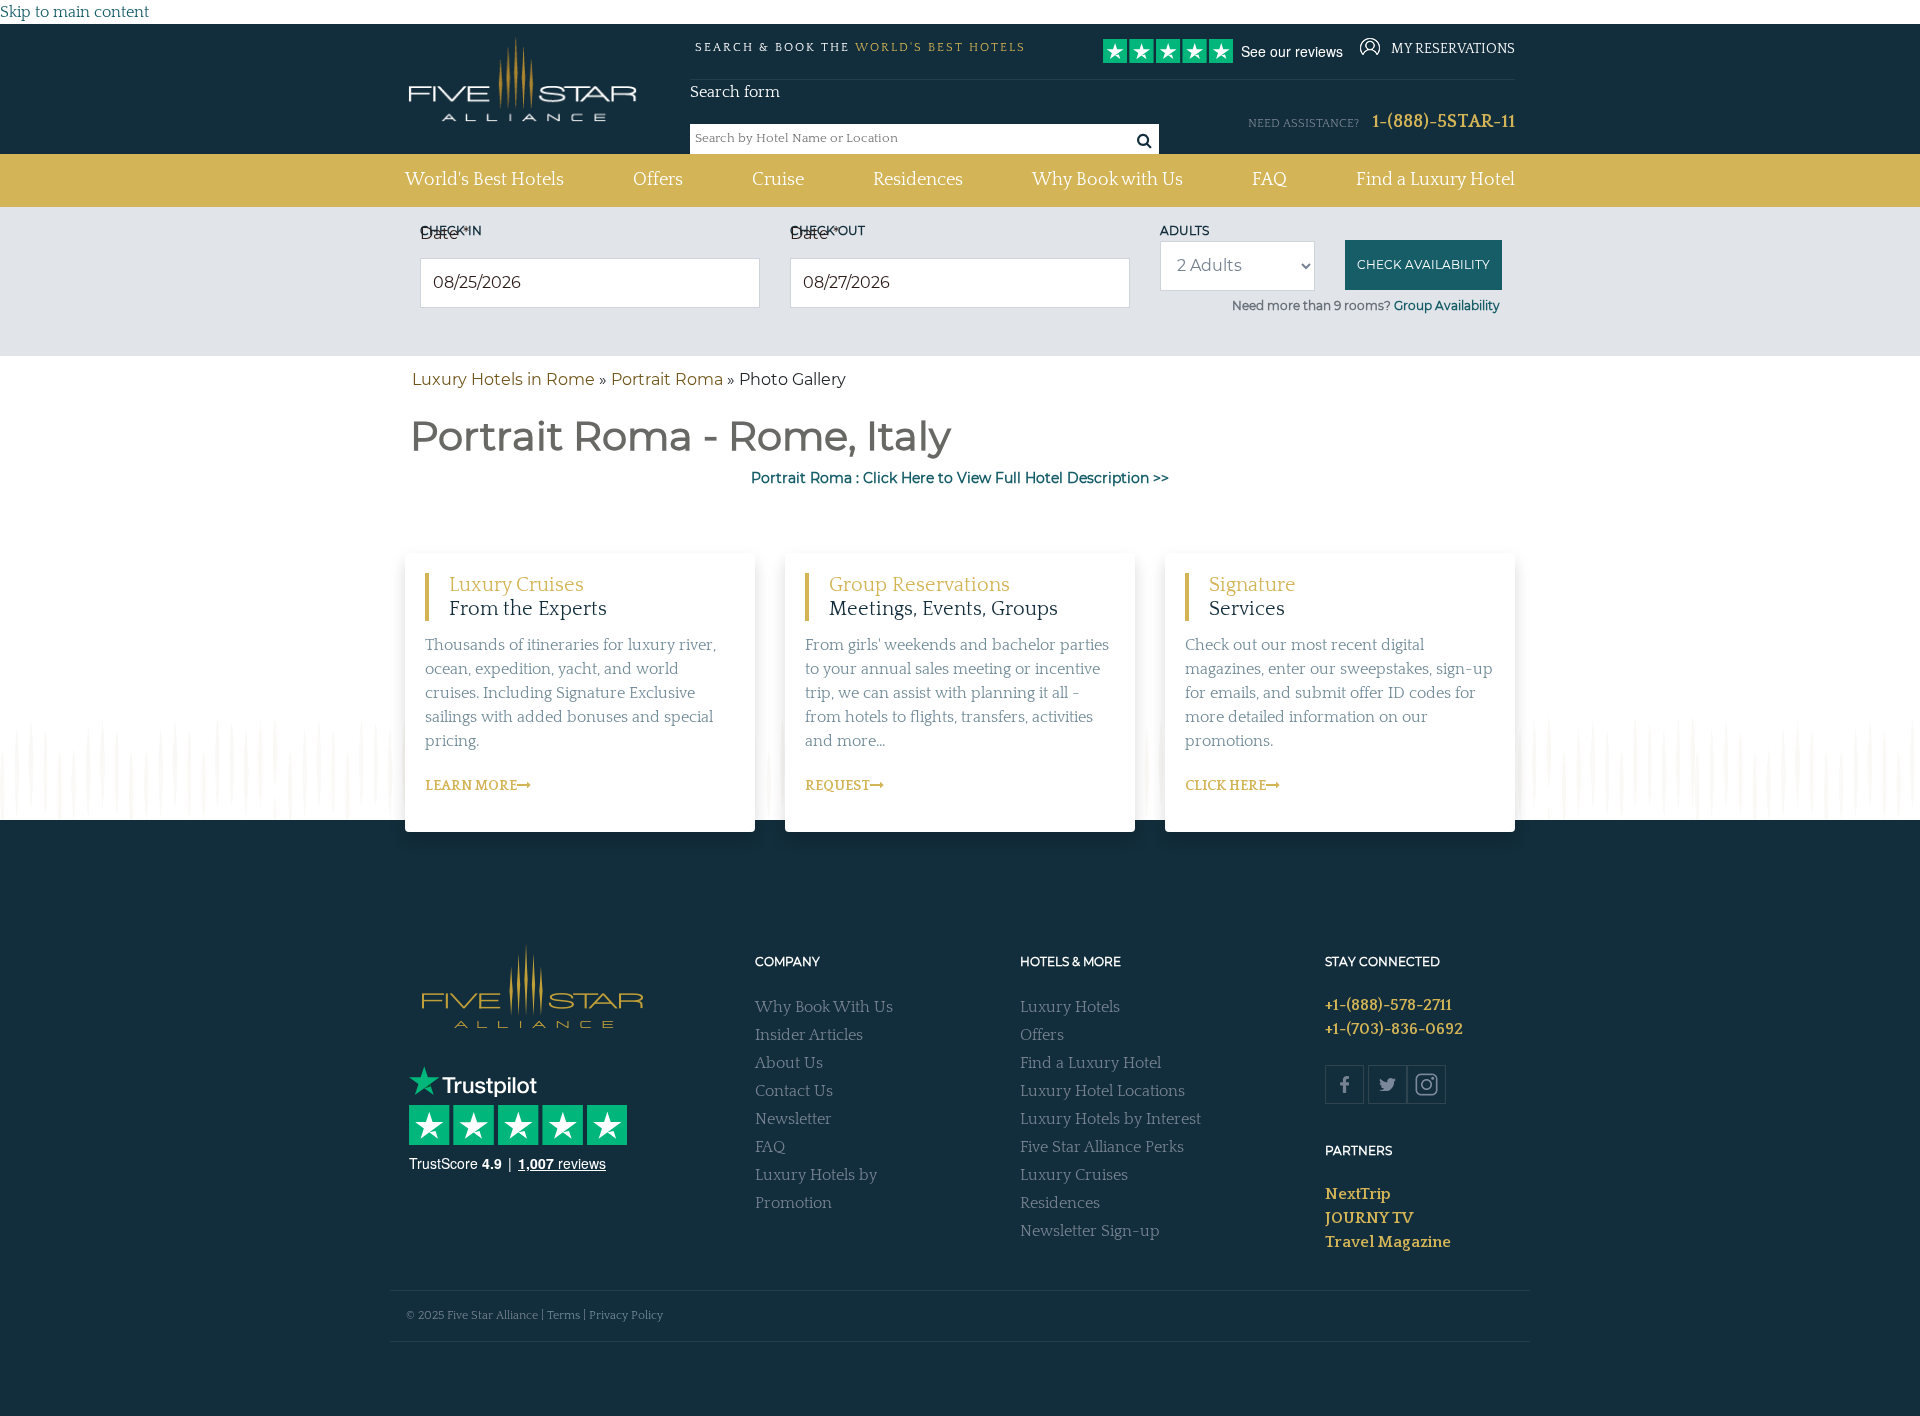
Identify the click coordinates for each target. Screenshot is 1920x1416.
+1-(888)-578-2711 (1388, 1005)
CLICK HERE (1225, 786)
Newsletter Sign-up (1090, 1231)
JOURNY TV (1369, 1218)
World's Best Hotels (484, 179)
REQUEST (837, 786)
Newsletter (793, 1119)
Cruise (778, 180)
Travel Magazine (1388, 1242)
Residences (918, 180)
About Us (789, 1063)
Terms (563, 1315)
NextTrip (1358, 1194)
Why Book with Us (1107, 180)
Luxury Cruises (1074, 1175)
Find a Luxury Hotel (1435, 180)
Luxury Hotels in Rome (503, 379)
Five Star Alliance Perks (1102, 1147)
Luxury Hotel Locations (1102, 1091)
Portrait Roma (667, 379)
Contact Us (794, 1091)
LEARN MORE (471, 786)
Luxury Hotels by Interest (1110, 1119)
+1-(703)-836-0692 (1394, 1029)
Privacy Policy (626, 1315)
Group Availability (1447, 305)
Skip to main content (74, 12)
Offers (658, 180)
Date (444, 233)
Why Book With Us (824, 1007)
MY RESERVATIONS (1453, 49)
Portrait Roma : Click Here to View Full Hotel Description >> (960, 478)
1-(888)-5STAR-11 (1443, 122)
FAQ (1269, 180)
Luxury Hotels (1070, 1007)
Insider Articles (809, 1035)
